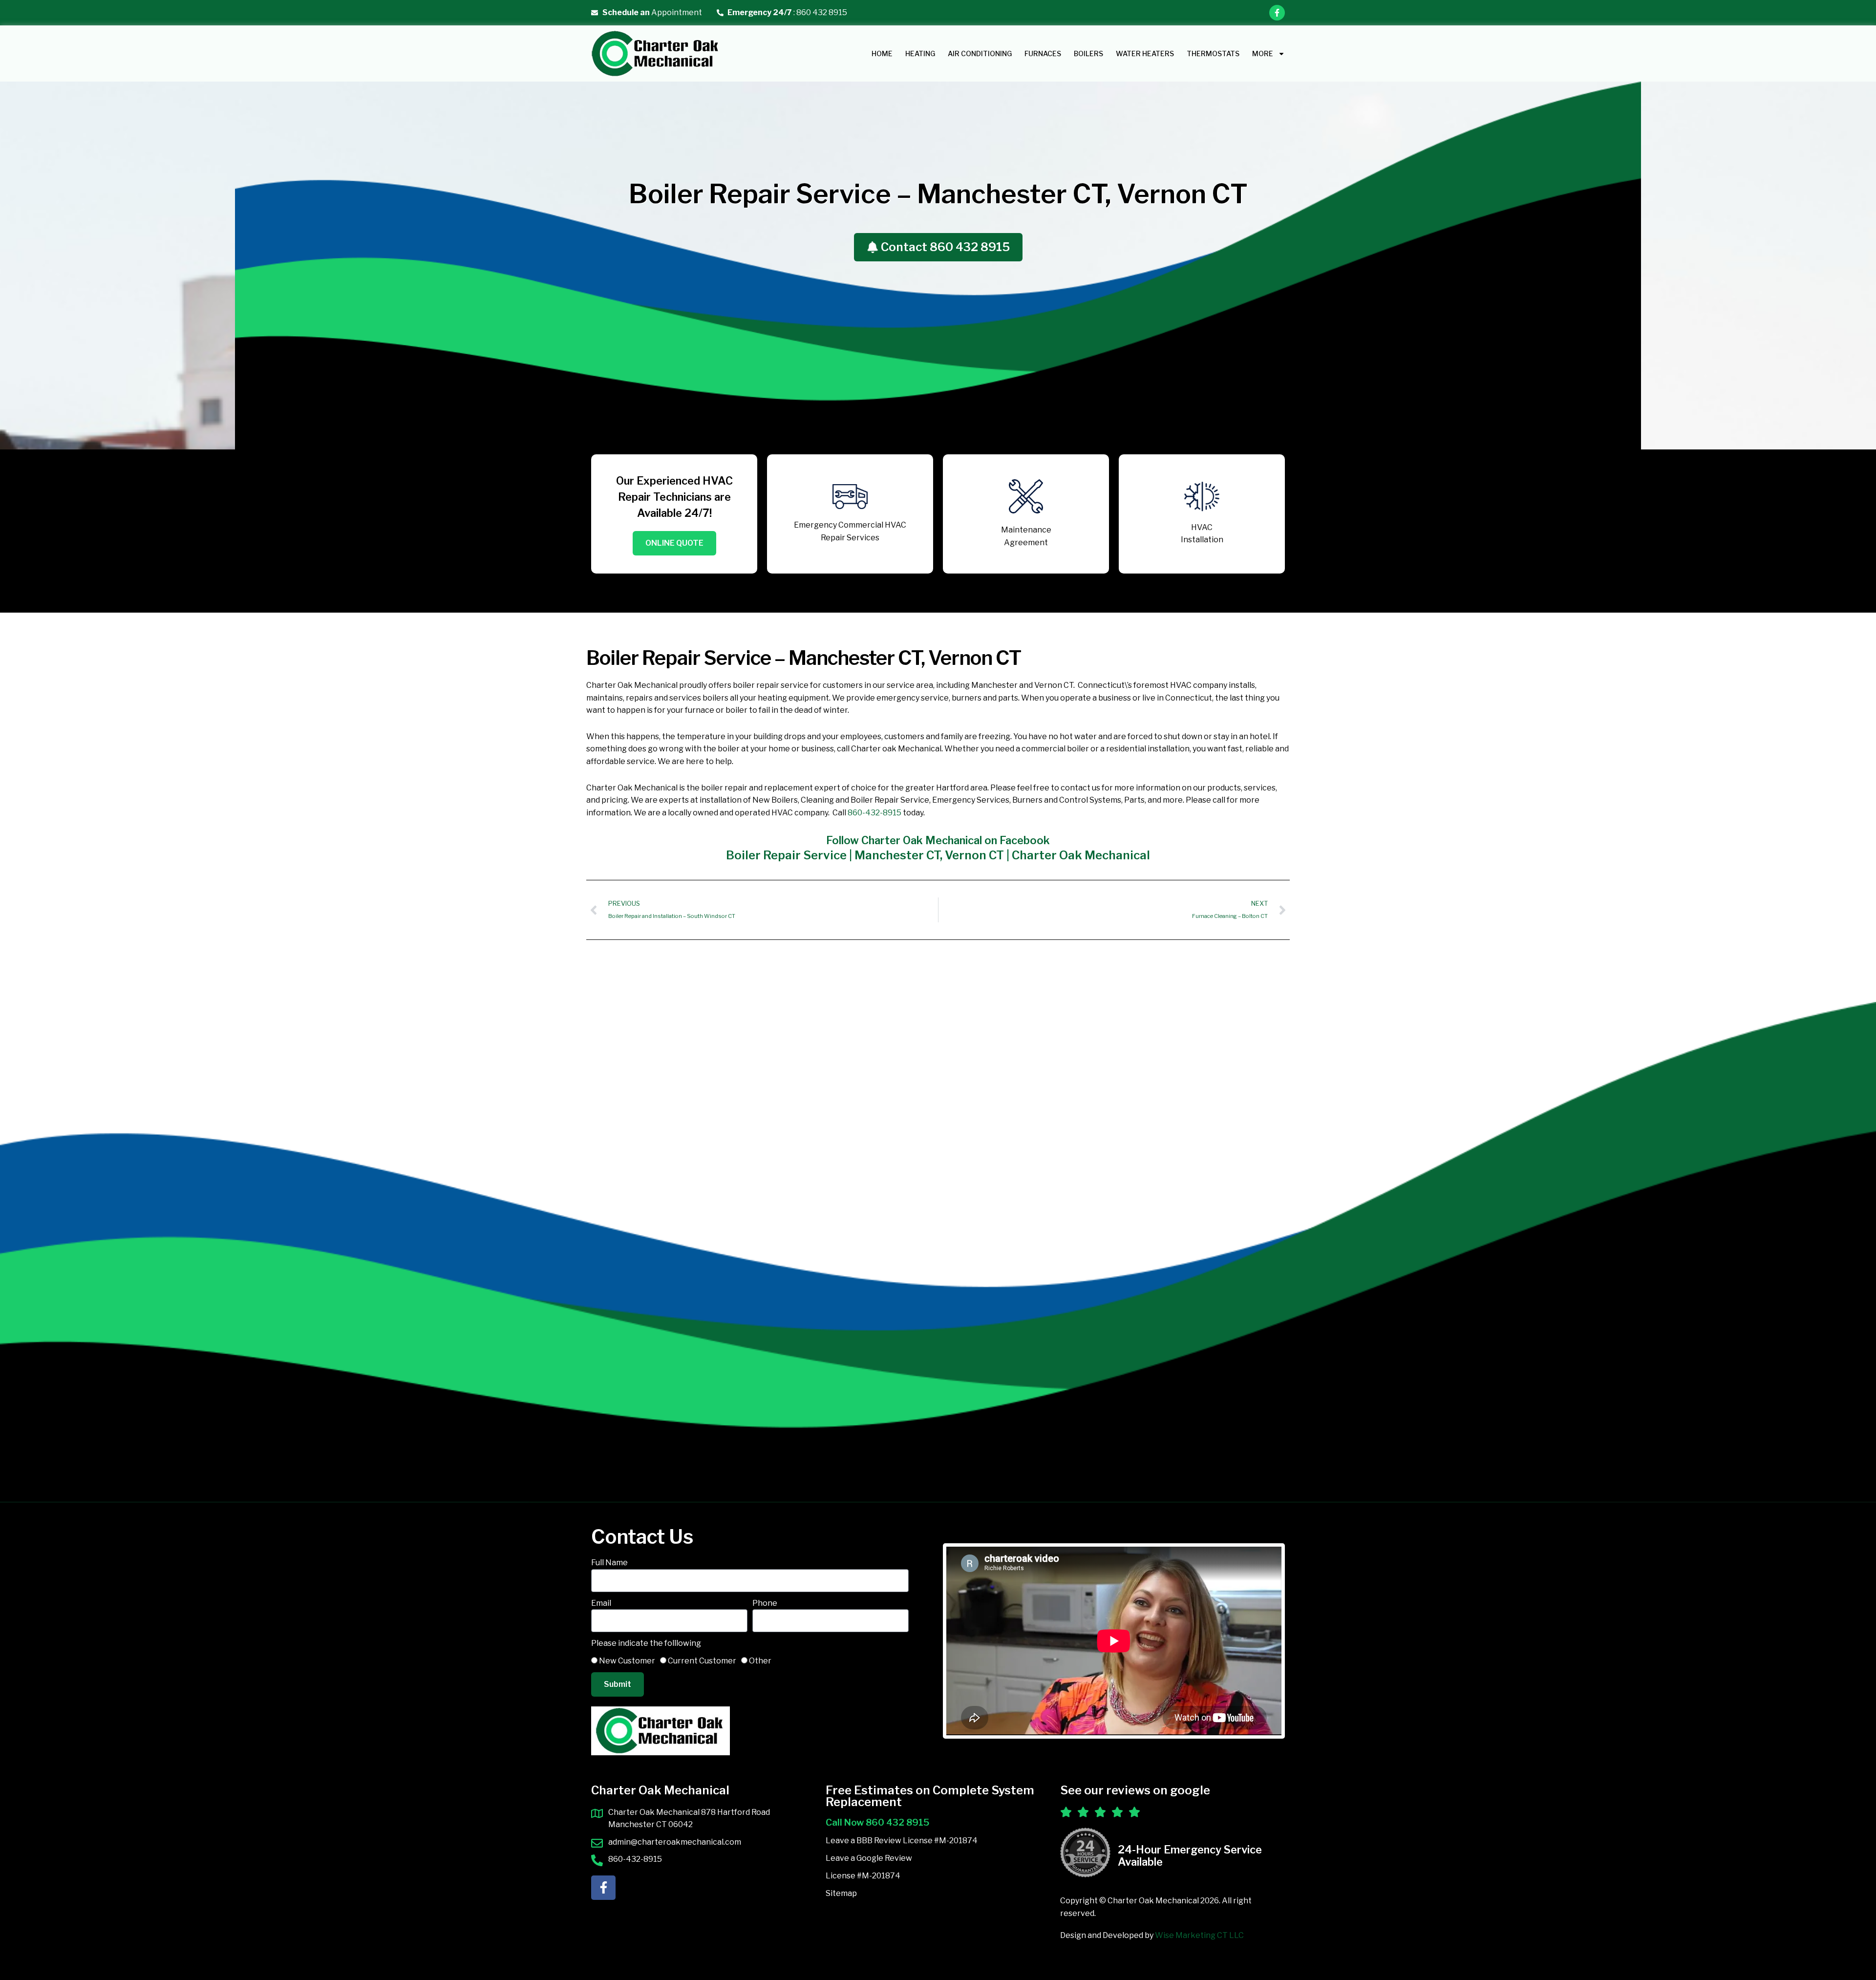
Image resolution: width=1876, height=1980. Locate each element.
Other (760, 1661)
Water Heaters (1145, 53)
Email (601, 1603)
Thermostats (1213, 53)
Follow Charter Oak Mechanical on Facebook (938, 840)
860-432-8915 (874, 813)
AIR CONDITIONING (980, 53)
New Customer (627, 1661)
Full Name (609, 1563)
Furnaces (1043, 53)
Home (882, 53)
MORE (1263, 53)
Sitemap (841, 1893)
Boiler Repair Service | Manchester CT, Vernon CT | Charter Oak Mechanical (938, 855)
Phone (765, 1603)
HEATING (920, 53)
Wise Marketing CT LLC (1199, 1935)
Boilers (1088, 53)
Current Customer (702, 1661)
